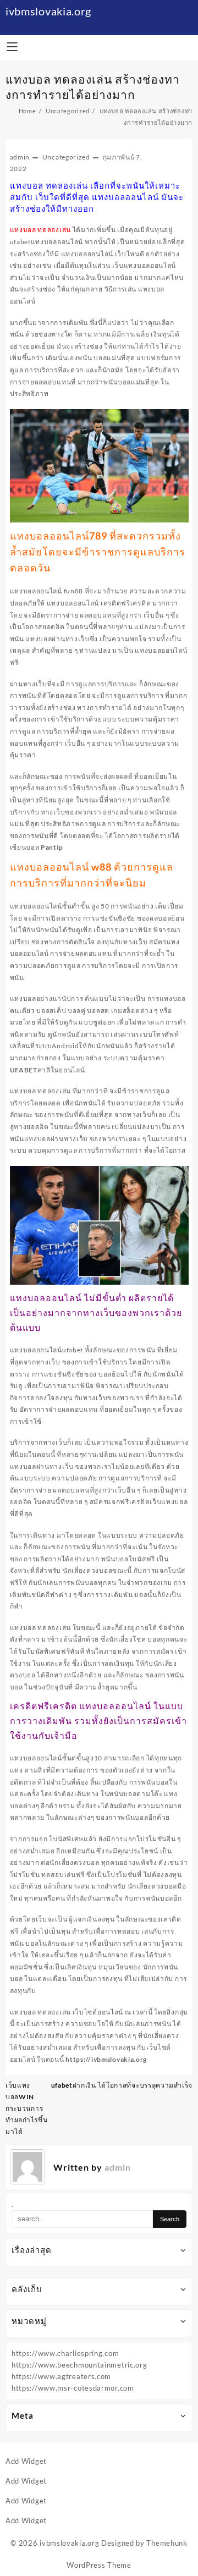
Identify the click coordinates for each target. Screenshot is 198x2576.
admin (20, 157)
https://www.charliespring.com (65, 2353)
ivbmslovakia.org (48, 11)
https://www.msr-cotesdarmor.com (73, 2388)
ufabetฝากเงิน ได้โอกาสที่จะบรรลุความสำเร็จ (122, 2085)
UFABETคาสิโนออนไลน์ (48, 1070)
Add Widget (26, 2461)
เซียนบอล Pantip (37, 847)
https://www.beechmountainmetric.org (79, 2365)
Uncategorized (66, 157)
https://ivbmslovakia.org (106, 2059)
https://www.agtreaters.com (61, 2376)
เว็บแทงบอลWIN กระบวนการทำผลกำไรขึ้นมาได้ (27, 2108)
